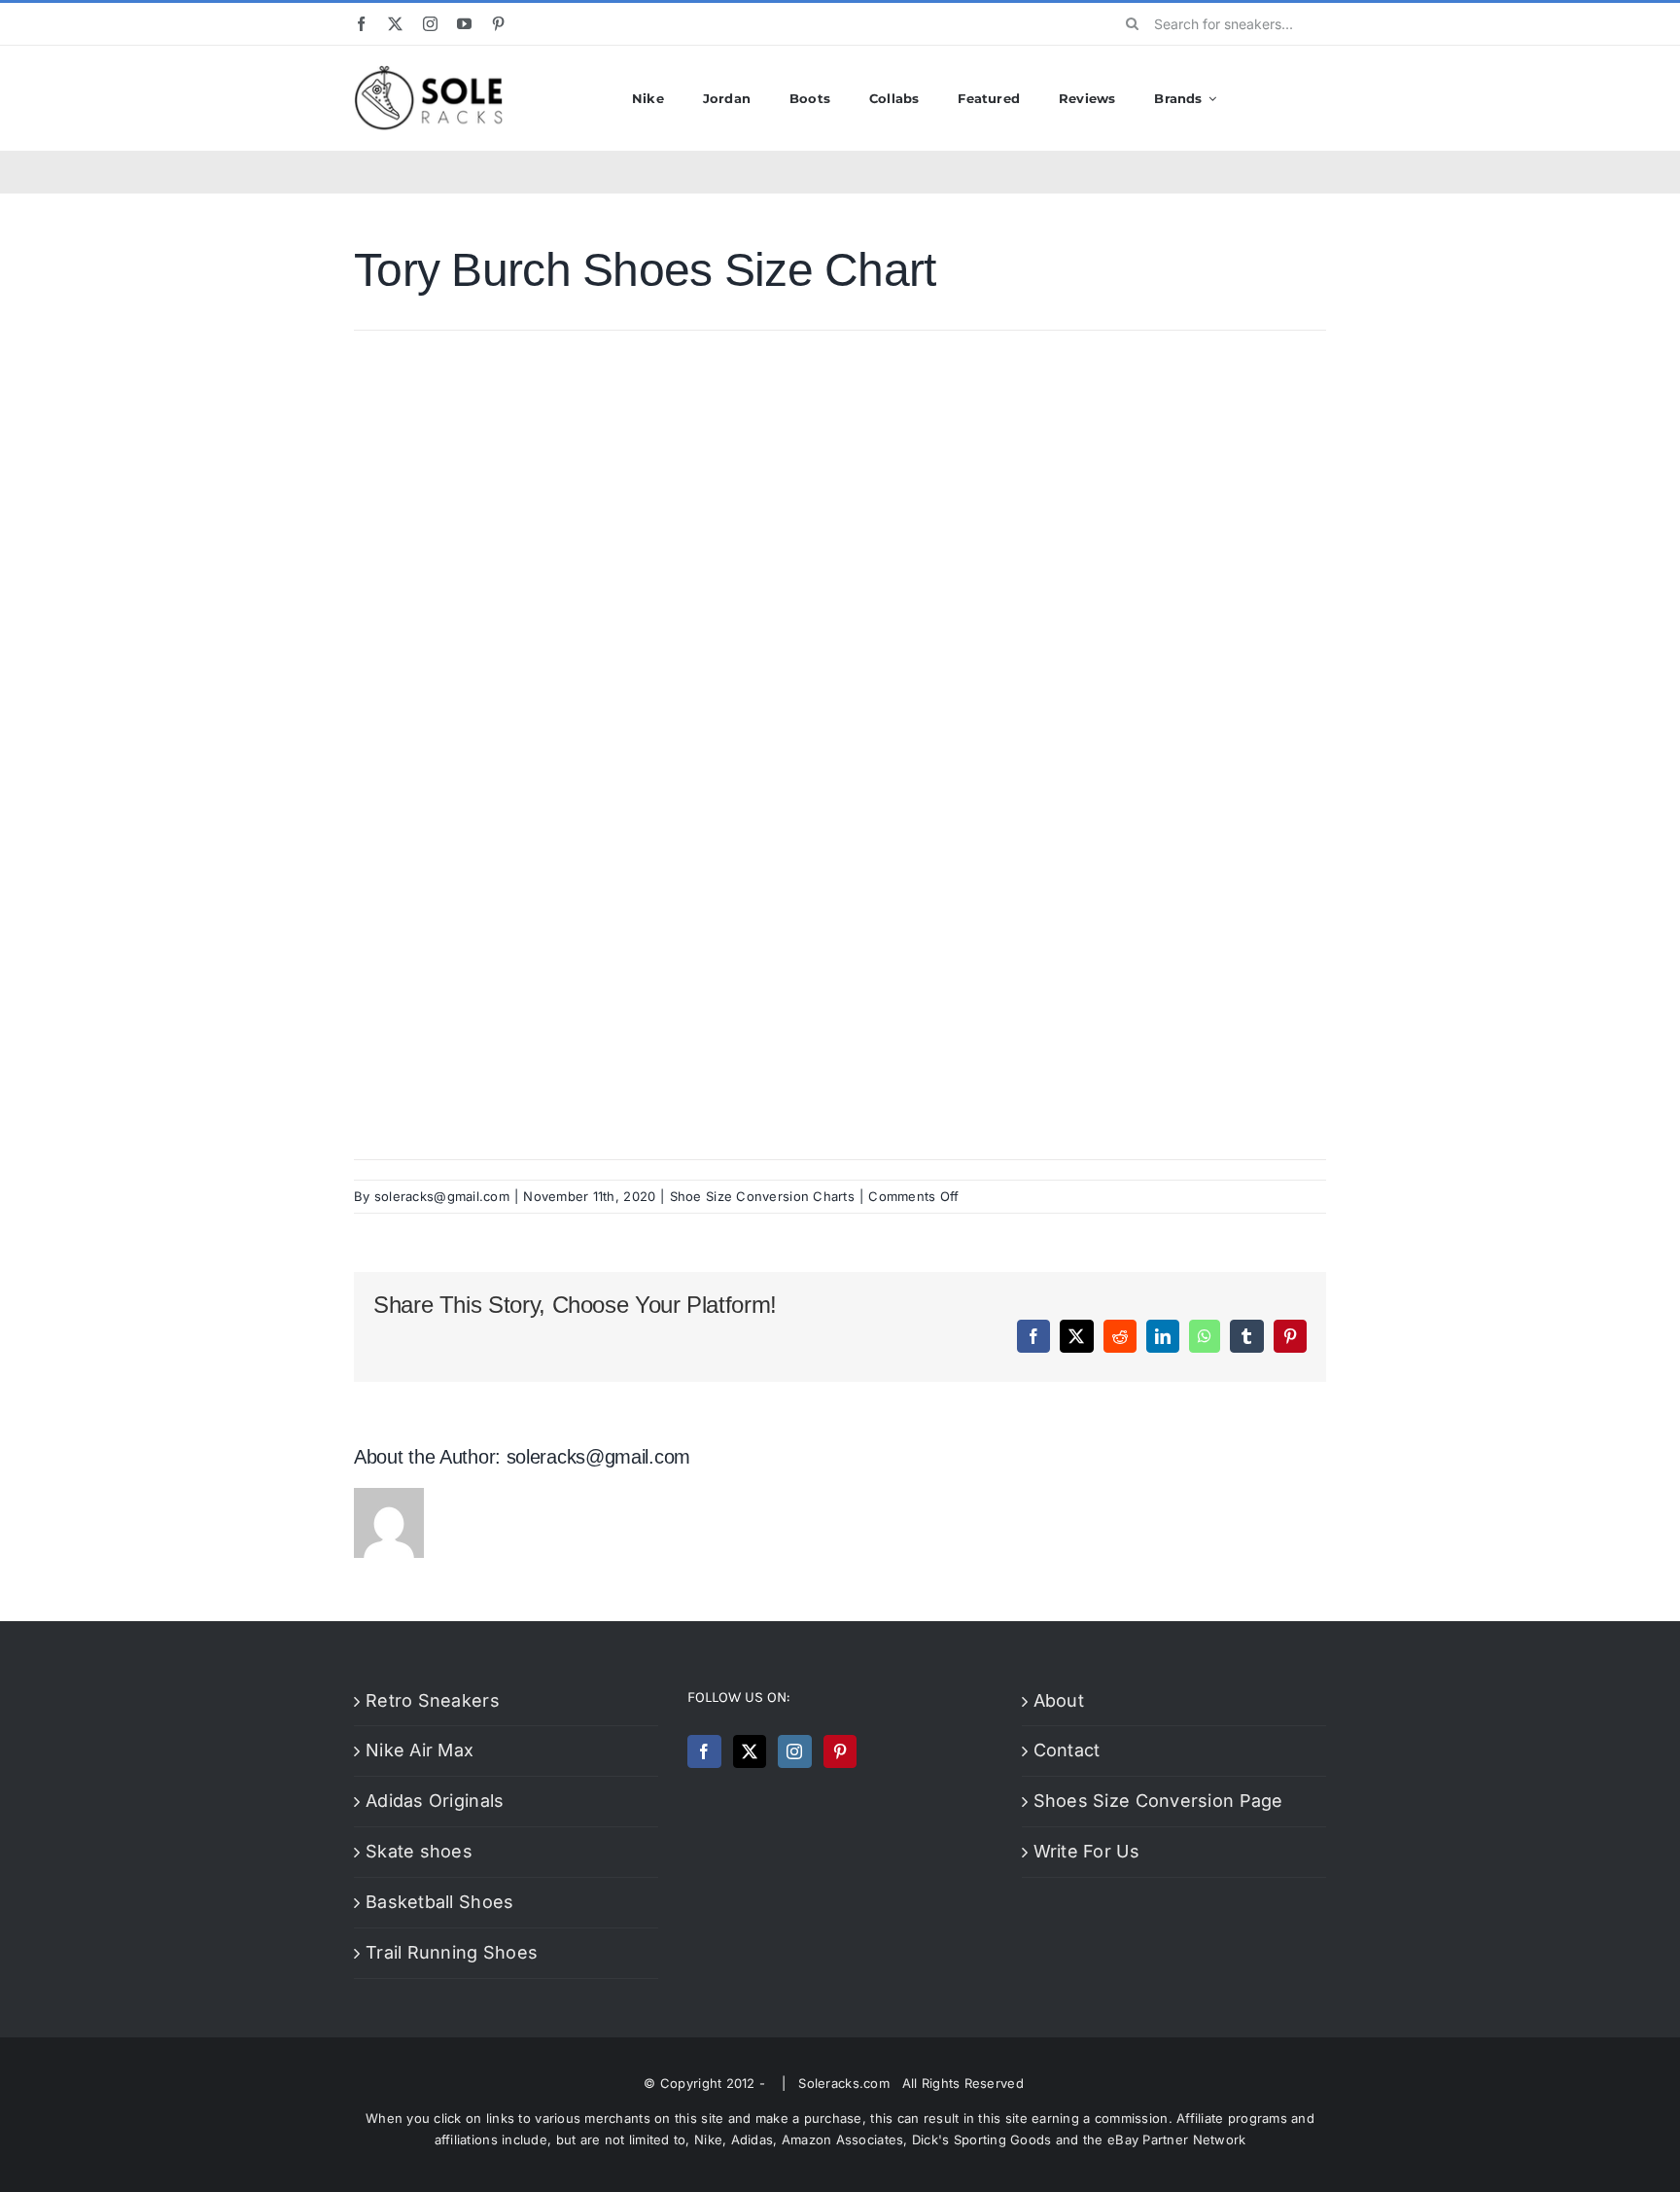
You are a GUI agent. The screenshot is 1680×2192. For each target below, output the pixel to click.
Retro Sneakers (433, 1700)
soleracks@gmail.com (442, 1196)
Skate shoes (419, 1851)
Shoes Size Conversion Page (1158, 1801)
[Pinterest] (840, 1751)
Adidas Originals (435, 1801)
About (1059, 1700)
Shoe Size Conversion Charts (762, 1196)
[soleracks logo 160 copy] (428, 73)
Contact (1067, 1750)
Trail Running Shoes (452, 1952)
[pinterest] (498, 24)
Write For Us (1086, 1851)
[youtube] (464, 24)
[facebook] (361, 24)
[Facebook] (704, 1751)
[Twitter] (750, 1751)
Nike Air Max (420, 1750)
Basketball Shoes (439, 1902)
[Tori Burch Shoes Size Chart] (840, 358)
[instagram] (430, 24)
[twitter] (395, 24)
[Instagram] (794, 1751)
